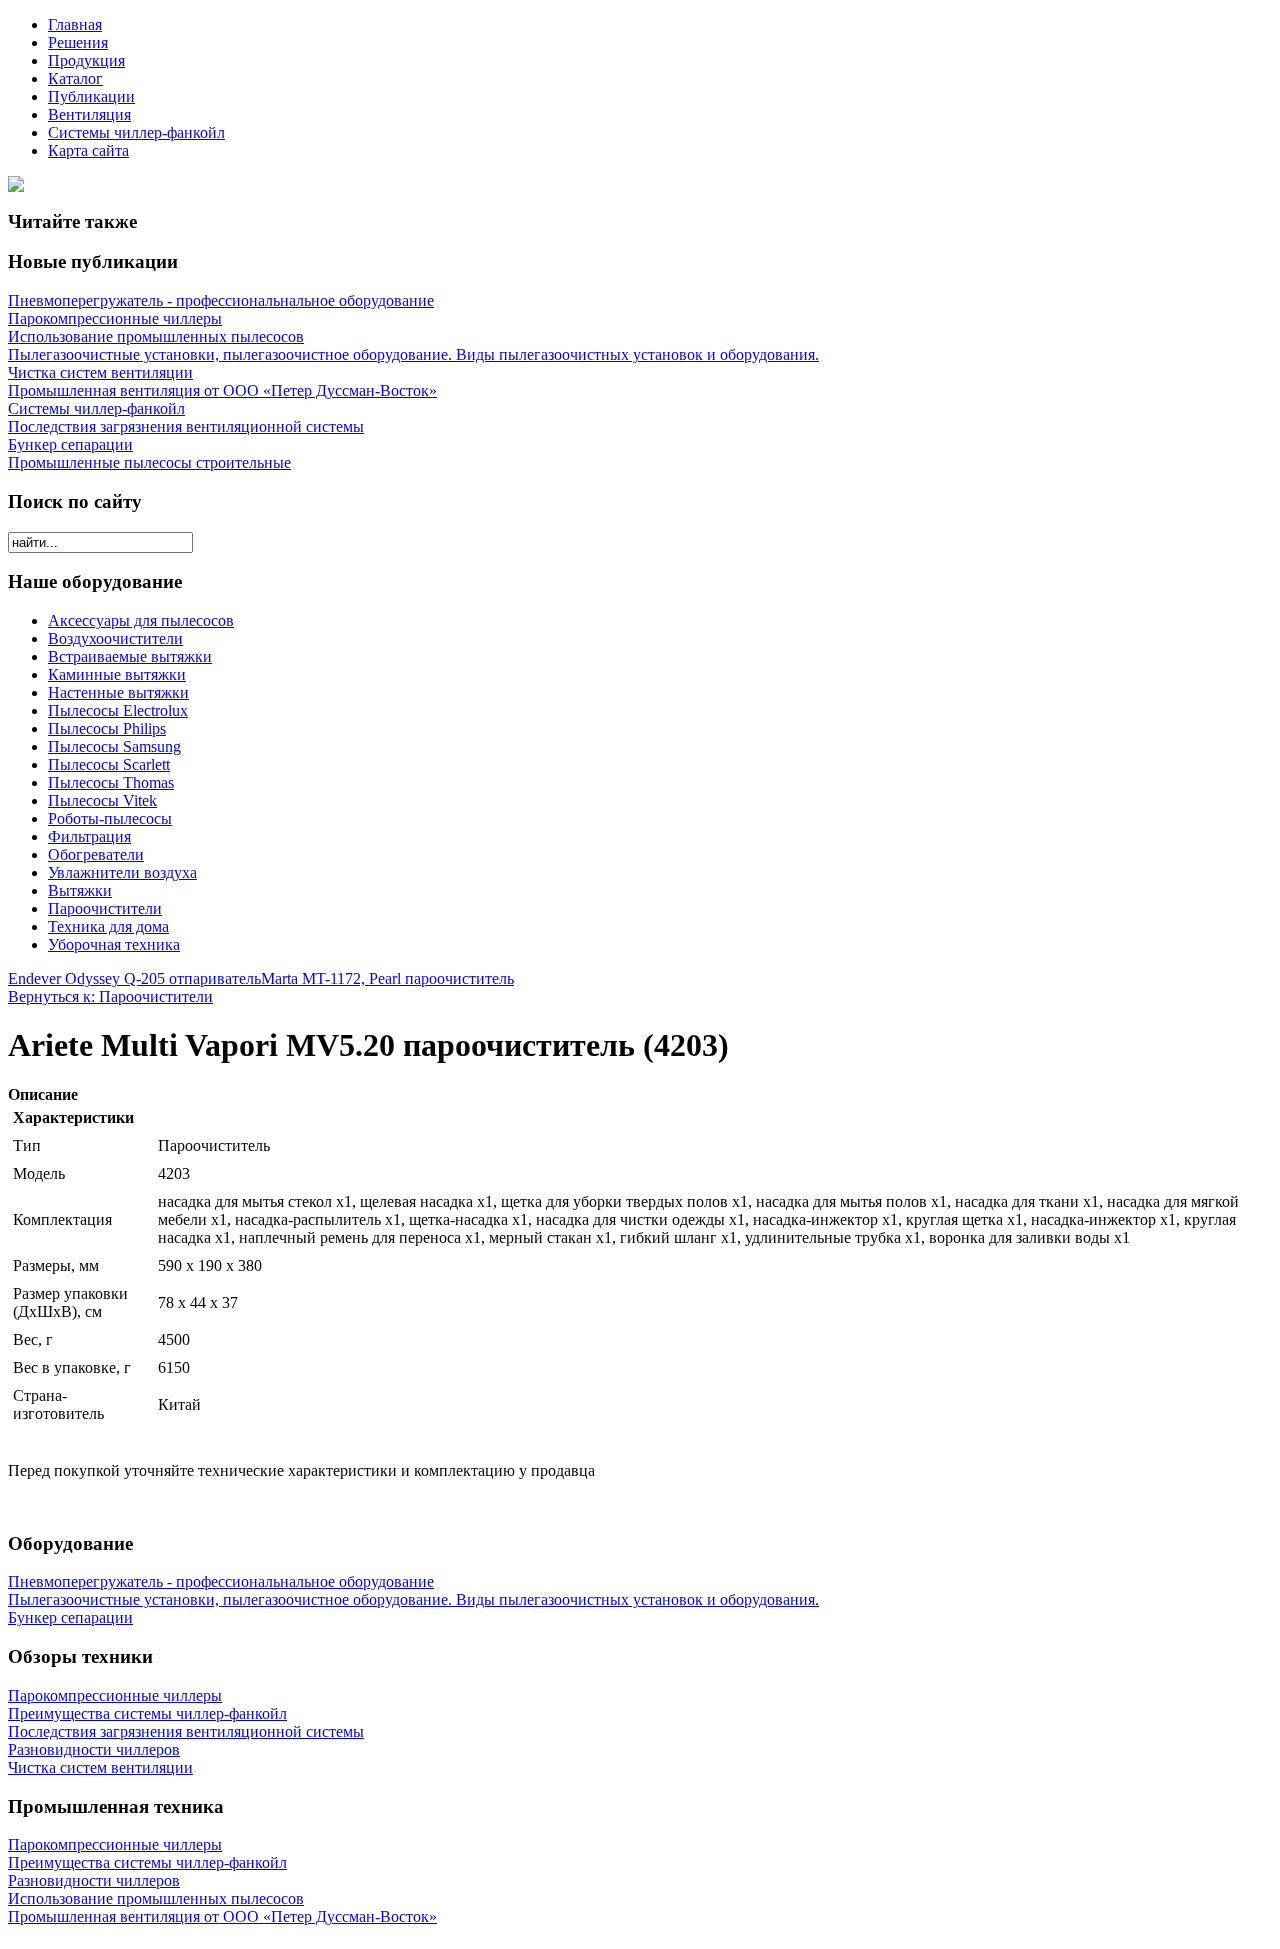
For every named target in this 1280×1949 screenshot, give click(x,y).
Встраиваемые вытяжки (130, 656)
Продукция (86, 60)
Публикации (91, 96)
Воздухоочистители (115, 638)
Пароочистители (105, 908)
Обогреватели (96, 854)
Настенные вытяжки (118, 692)
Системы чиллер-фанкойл (136, 132)
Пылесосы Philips (107, 728)
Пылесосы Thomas (111, 782)
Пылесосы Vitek (102, 800)
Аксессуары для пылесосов (141, 620)
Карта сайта (88, 150)
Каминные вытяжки (117, 674)
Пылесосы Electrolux (118, 710)
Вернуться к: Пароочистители (110, 996)
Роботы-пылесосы (110, 818)
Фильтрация (89, 836)
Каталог (75, 78)
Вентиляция (89, 114)
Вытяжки (80, 890)
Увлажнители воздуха (122, 872)
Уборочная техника (114, 944)
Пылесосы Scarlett (109, 764)
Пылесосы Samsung (114, 746)
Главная (75, 24)
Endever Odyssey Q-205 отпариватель (134, 978)
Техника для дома (108, 926)
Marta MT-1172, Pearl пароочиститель (387, 978)
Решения (78, 42)
